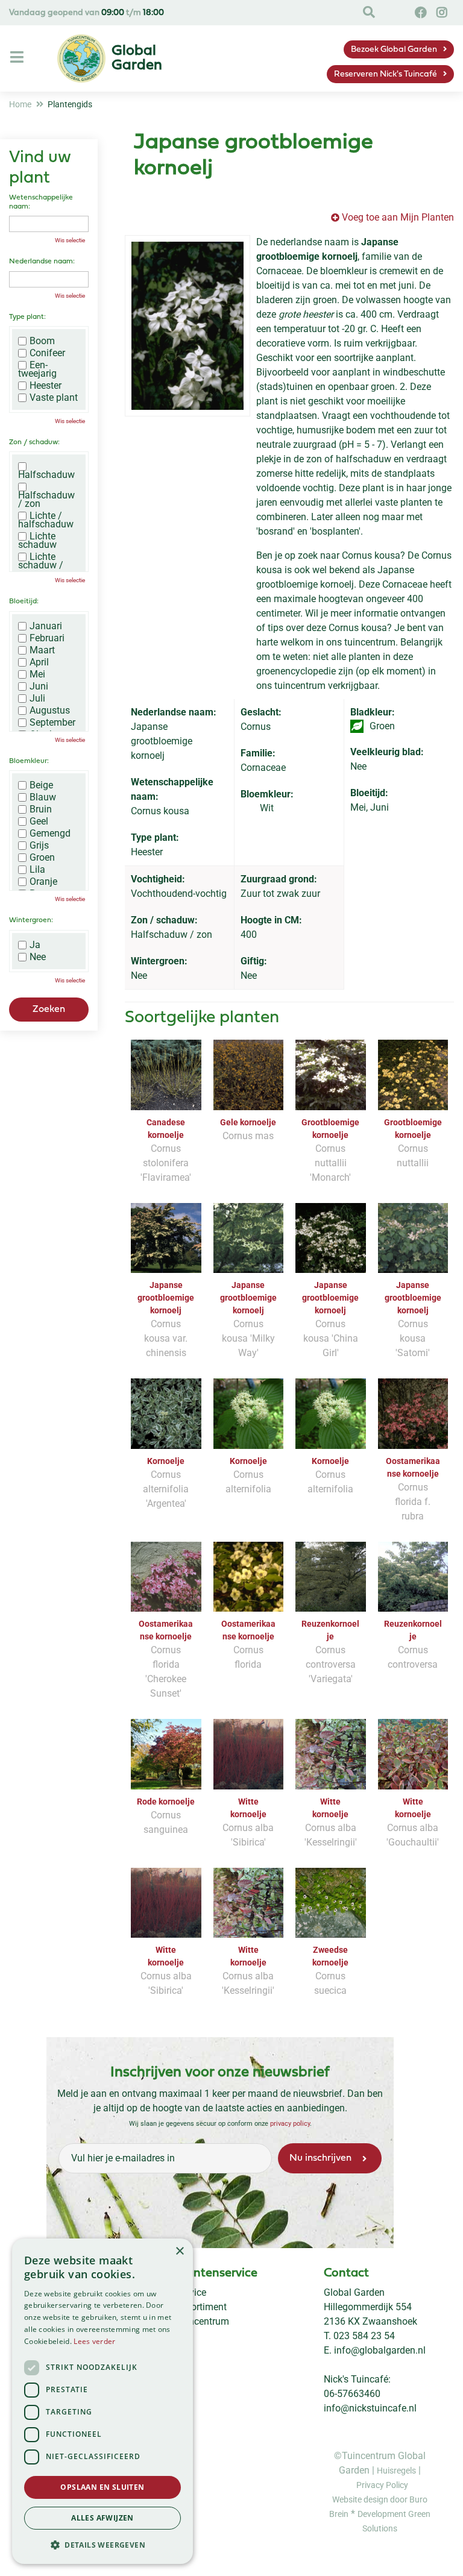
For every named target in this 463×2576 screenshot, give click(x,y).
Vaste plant (54, 398)
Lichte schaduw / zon (41, 565)
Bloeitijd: (24, 602)
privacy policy (289, 2124)
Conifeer (47, 353)
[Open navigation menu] (18, 58)
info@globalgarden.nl (380, 2350)
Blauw (43, 797)
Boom (42, 341)
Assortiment (201, 2307)
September (52, 723)
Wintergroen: (31, 920)
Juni (39, 686)
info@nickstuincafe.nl (370, 2408)
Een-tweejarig (37, 369)
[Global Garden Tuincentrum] (81, 58)
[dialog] (102, 2401)
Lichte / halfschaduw (46, 520)
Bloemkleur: (29, 761)
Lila (37, 870)
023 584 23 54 (364, 2336)
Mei (37, 674)
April (39, 662)
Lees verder (94, 2341)
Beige (41, 785)
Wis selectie (70, 240)
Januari (46, 626)
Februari (47, 638)
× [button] (179, 2251)
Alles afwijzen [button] (102, 2518)
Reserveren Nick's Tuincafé (386, 74)
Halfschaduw (46, 474)
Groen (42, 858)
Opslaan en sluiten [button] (102, 2487)
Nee (38, 957)
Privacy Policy (382, 2485)
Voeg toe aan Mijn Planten (398, 217)
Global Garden (354, 2292)
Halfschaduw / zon (46, 499)
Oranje (43, 882)
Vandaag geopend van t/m (87, 13)
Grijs (39, 846)
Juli (37, 699)
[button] (102, 2545)
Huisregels (396, 2471)
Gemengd (50, 834)
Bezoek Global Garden (394, 50)
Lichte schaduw (37, 541)
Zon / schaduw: (34, 442)
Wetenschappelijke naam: (41, 202)
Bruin (41, 809)
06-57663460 (352, 2394)
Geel (39, 821)
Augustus (50, 711)
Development (383, 2514)
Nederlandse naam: (42, 262)
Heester (46, 386)
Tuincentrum (202, 2321)
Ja (35, 945)
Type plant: (27, 317)
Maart (42, 650)
